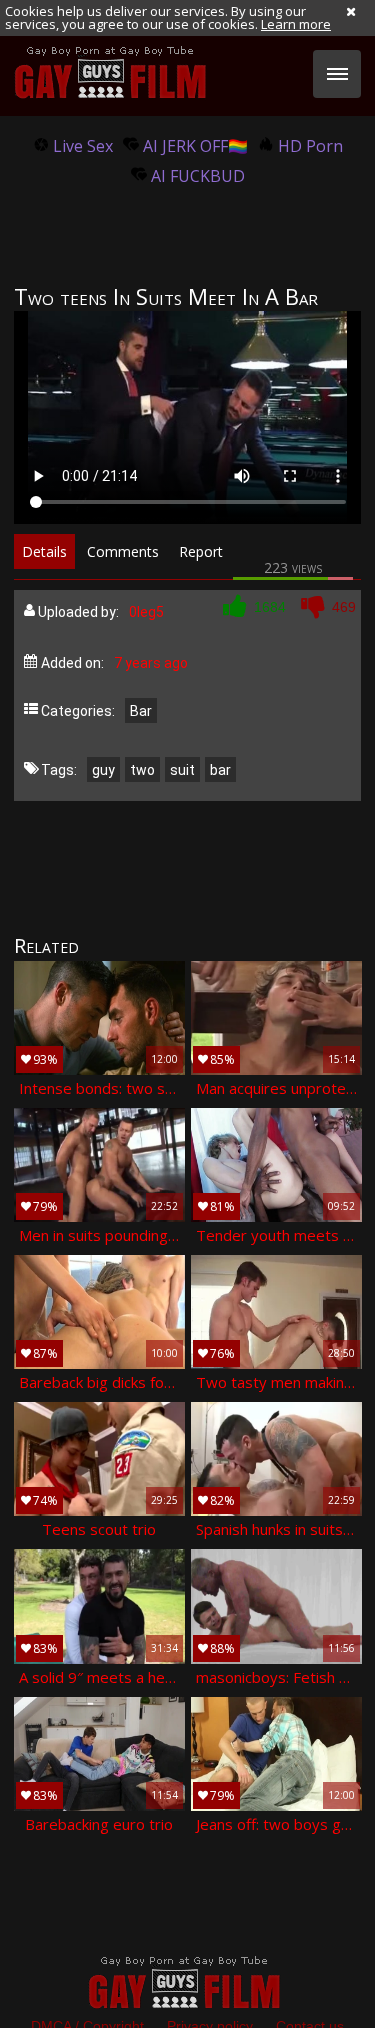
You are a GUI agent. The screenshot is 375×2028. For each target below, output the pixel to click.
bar (220, 770)
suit (182, 770)
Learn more (296, 24)
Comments (123, 551)
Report (201, 551)
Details (44, 551)
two (142, 770)
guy (103, 770)
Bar (141, 711)
